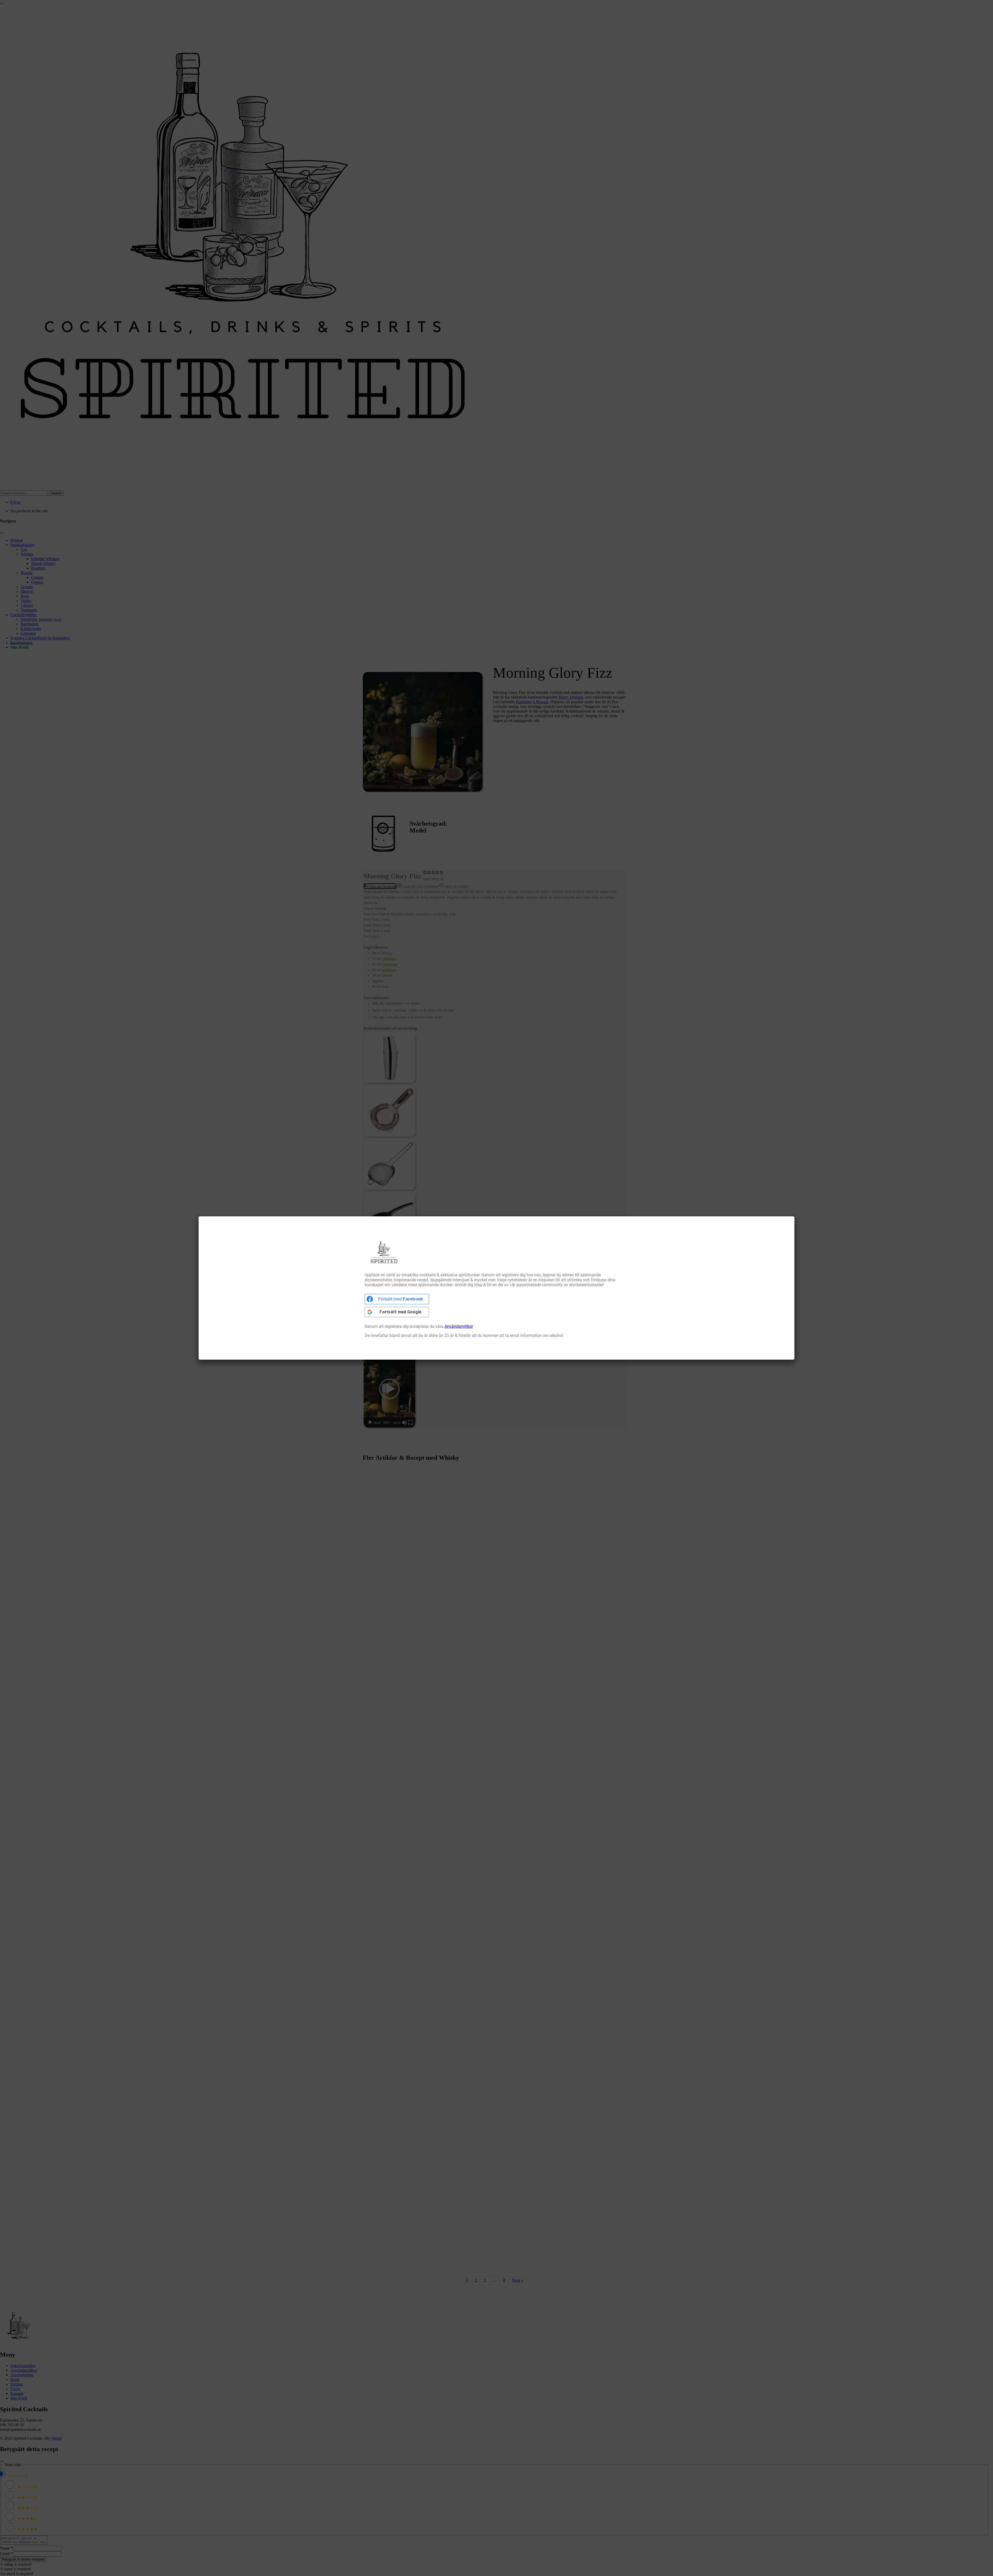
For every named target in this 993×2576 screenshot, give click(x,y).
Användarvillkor (459, 1326)
